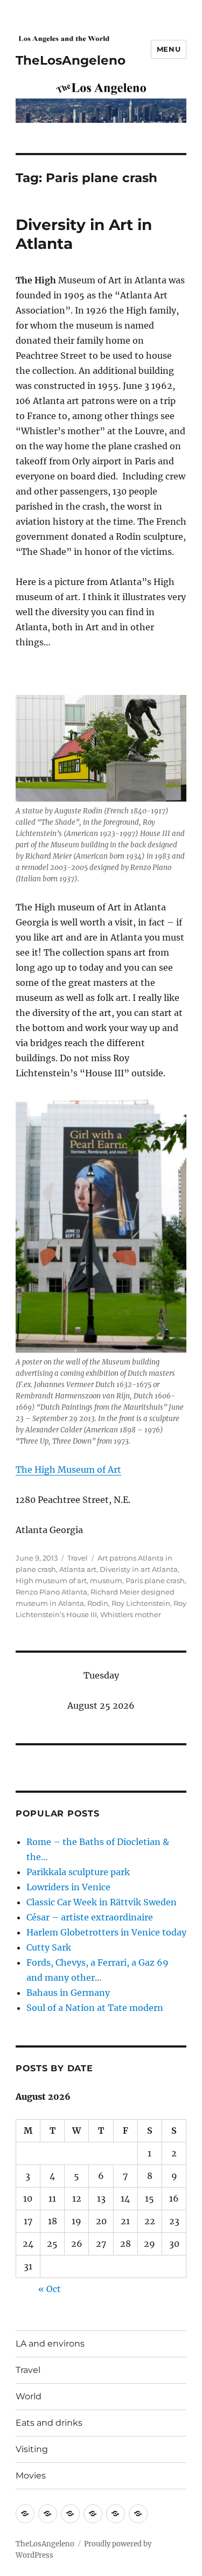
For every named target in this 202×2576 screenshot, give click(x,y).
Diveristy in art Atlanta (139, 1569)
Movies (31, 2476)
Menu (169, 49)
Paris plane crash (155, 1581)
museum (106, 1581)
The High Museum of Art (68, 1470)
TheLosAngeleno (71, 60)
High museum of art (51, 1581)
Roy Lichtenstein (141, 1603)
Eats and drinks (49, 2423)
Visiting (32, 2449)
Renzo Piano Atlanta (51, 1592)
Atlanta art (78, 1569)
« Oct (50, 2289)
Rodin (98, 1603)
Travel (78, 1558)
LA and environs (50, 2344)
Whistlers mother (131, 1614)
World (29, 2396)
